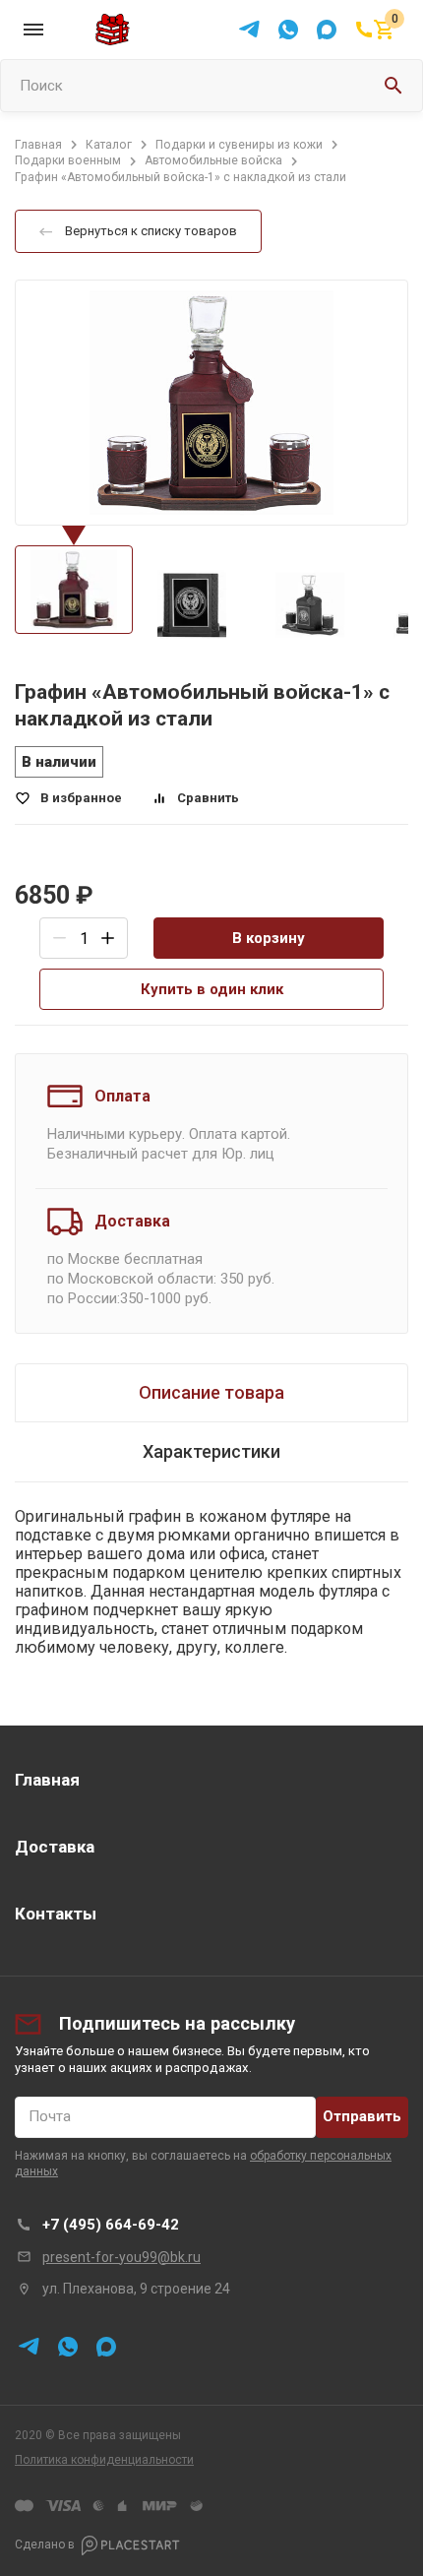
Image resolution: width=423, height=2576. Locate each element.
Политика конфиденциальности (104, 2460)
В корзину (269, 938)
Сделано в (45, 2545)
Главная (47, 1780)
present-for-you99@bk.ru (121, 2257)
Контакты (56, 1914)
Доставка (55, 1847)
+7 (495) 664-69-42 (111, 2225)
